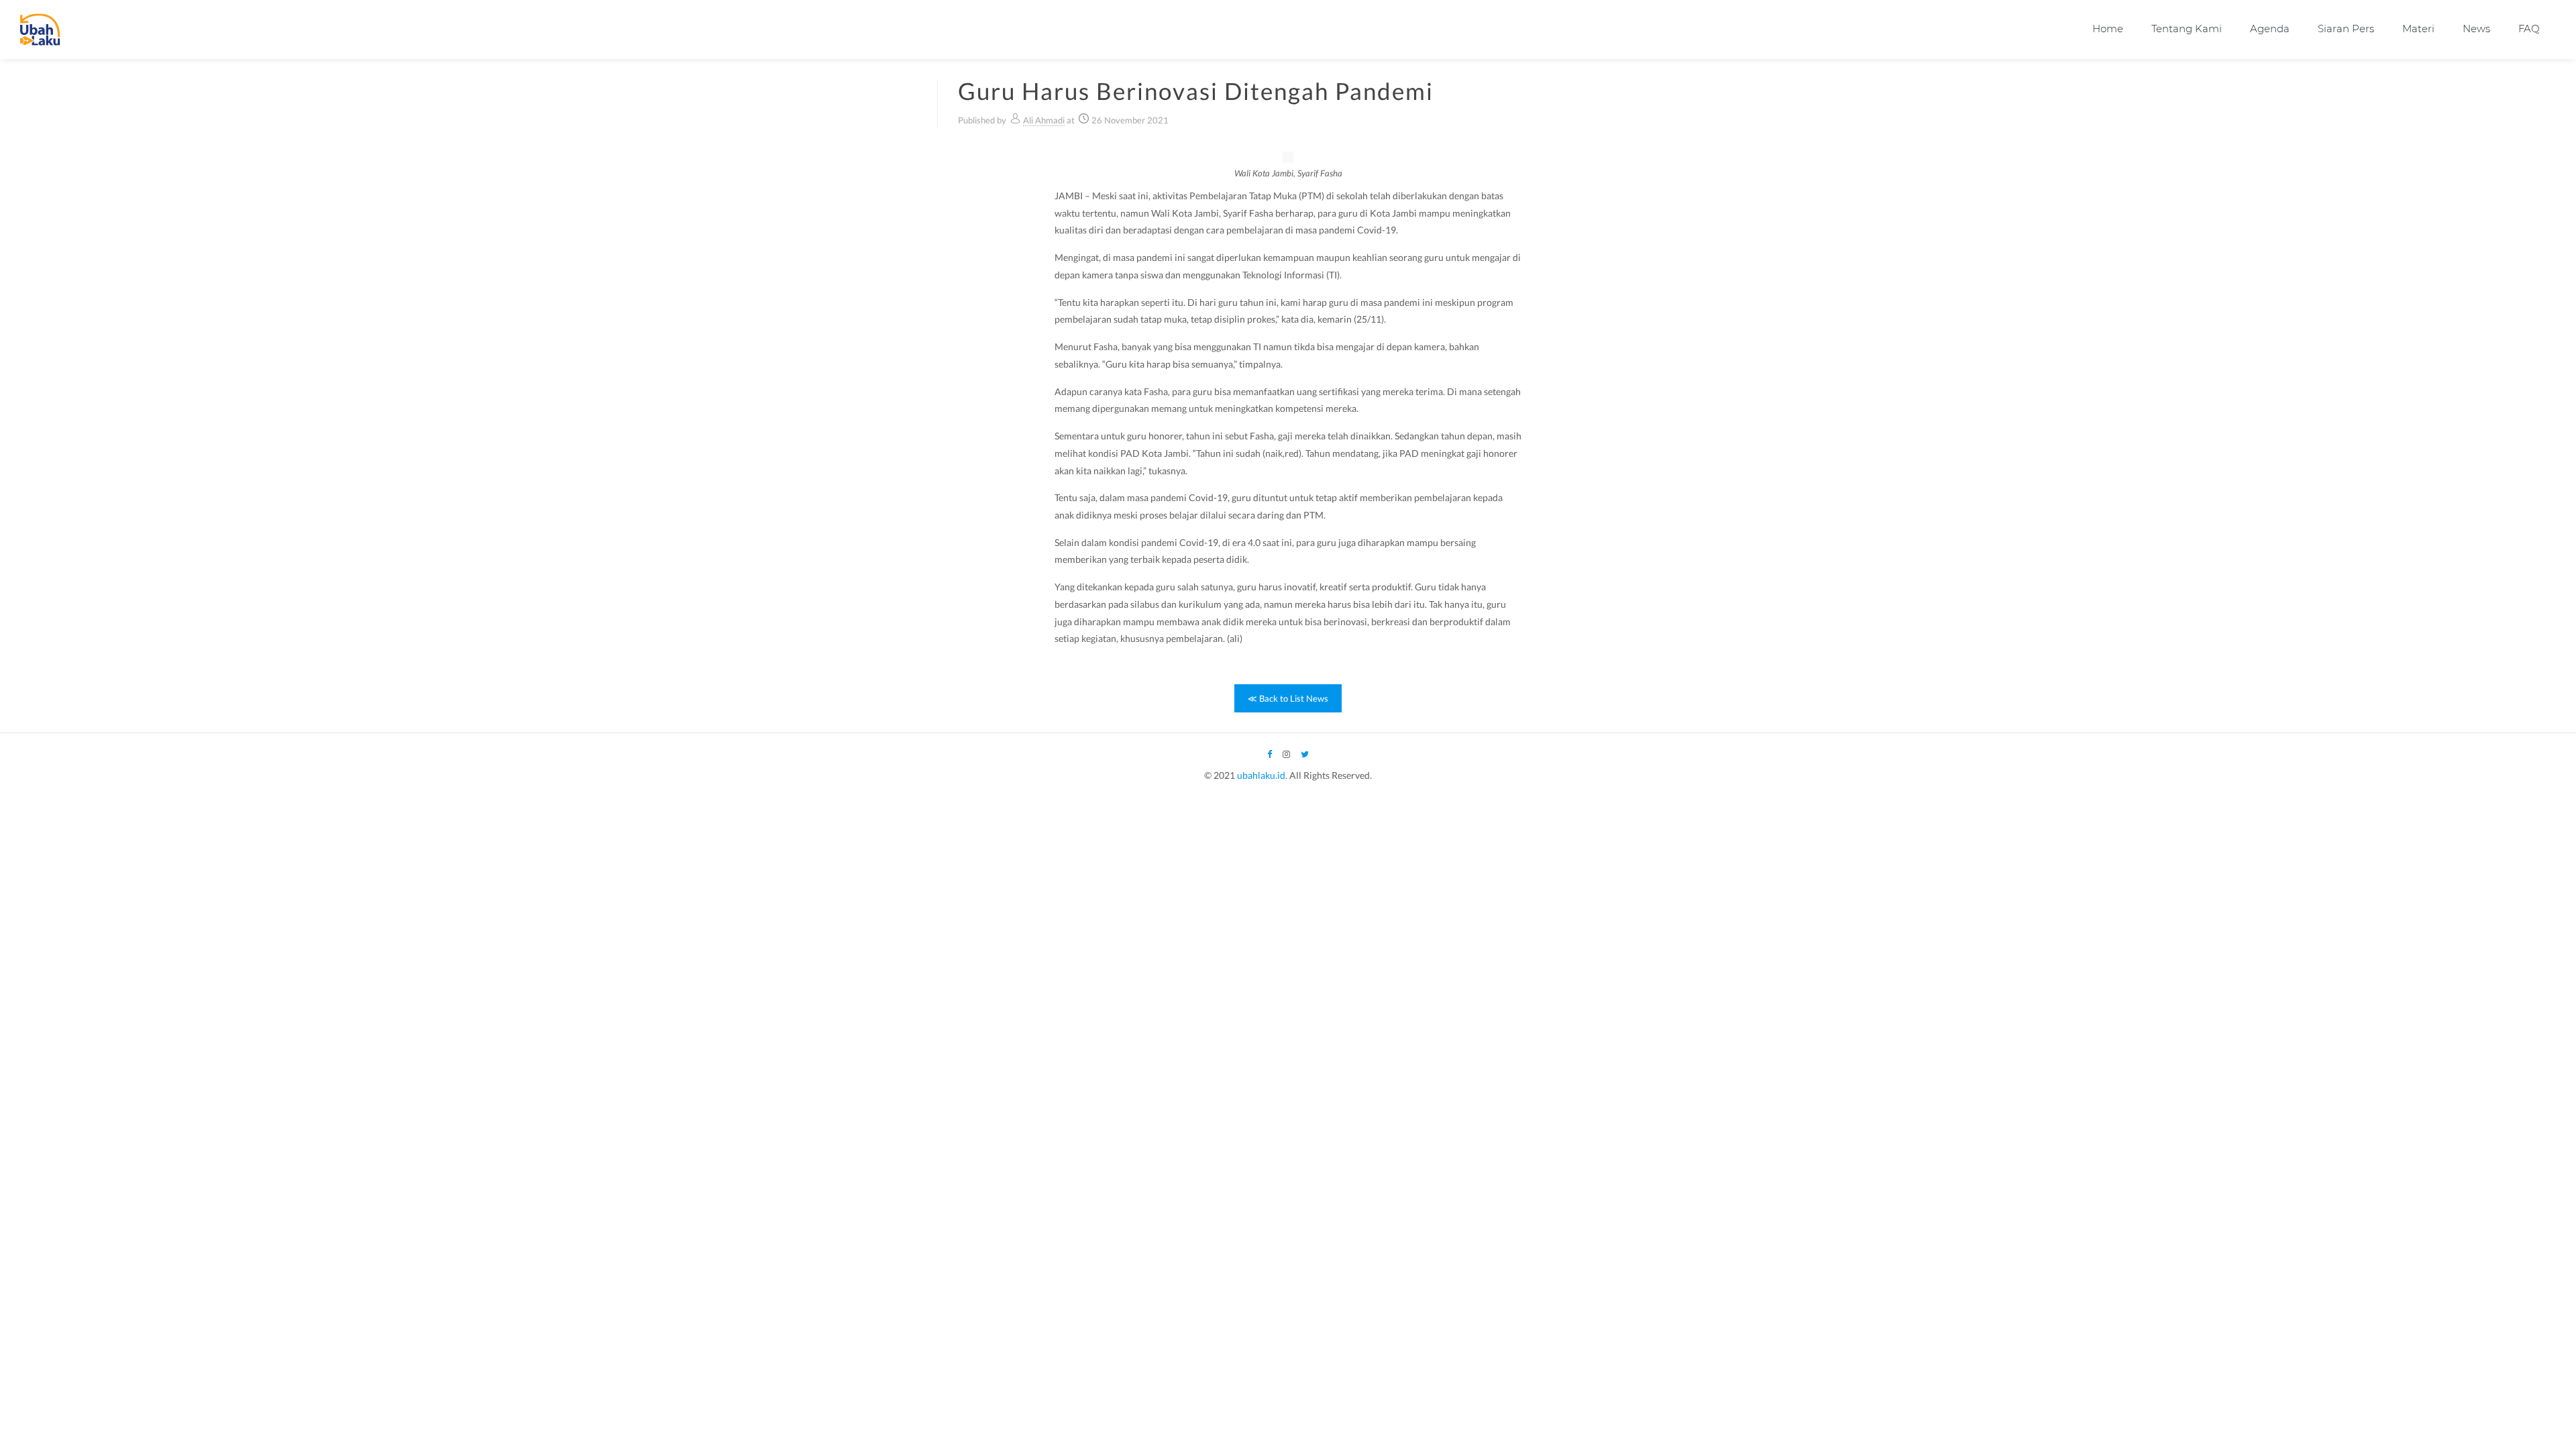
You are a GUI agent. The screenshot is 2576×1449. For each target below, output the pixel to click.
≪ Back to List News (1288, 698)
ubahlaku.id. (1262, 775)
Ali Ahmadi (1044, 120)
